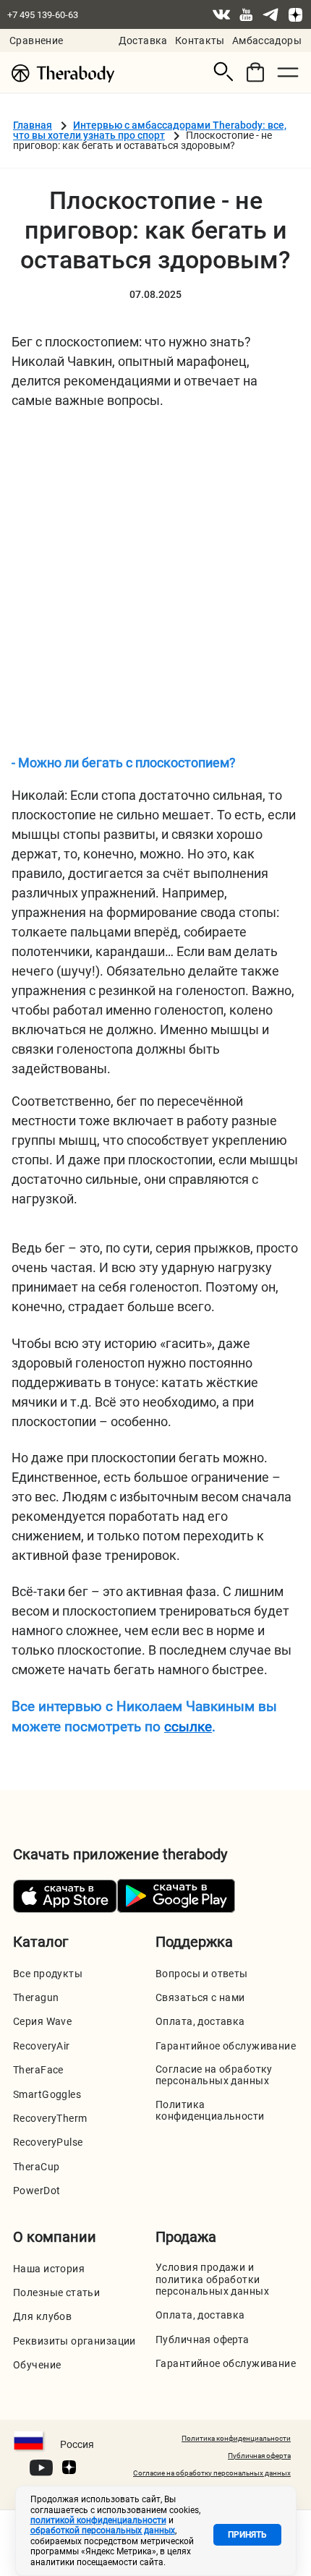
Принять (247, 2535)
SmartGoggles (47, 2094)
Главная (33, 125)
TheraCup (36, 2167)
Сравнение (36, 40)
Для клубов (42, 2316)
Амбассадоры (267, 40)
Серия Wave (42, 2021)
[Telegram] (270, 14)
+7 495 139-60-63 (43, 15)
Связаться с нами (200, 1997)
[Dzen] (295, 14)
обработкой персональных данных (103, 2530)
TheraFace (38, 2070)
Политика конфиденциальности (210, 2110)
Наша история (49, 2269)
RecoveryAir (42, 2046)
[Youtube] (246, 14)
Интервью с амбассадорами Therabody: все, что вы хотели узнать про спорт (150, 130)
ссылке (188, 1727)
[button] (223, 72)
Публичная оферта (203, 2340)
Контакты (200, 40)
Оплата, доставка (200, 2021)
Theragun (36, 1997)
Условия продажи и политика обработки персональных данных (212, 2279)
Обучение (37, 2365)
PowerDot (37, 2191)
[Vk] (221, 14)
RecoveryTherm (50, 2118)
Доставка (143, 40)
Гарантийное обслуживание (226, 2046)
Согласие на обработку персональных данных (214, 2075)
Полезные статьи (56, 2293)
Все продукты (48, 1974)
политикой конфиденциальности (98, 2520)
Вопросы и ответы (202, 1974)
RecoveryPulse (48, 2142)
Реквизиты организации (74, 2341)
